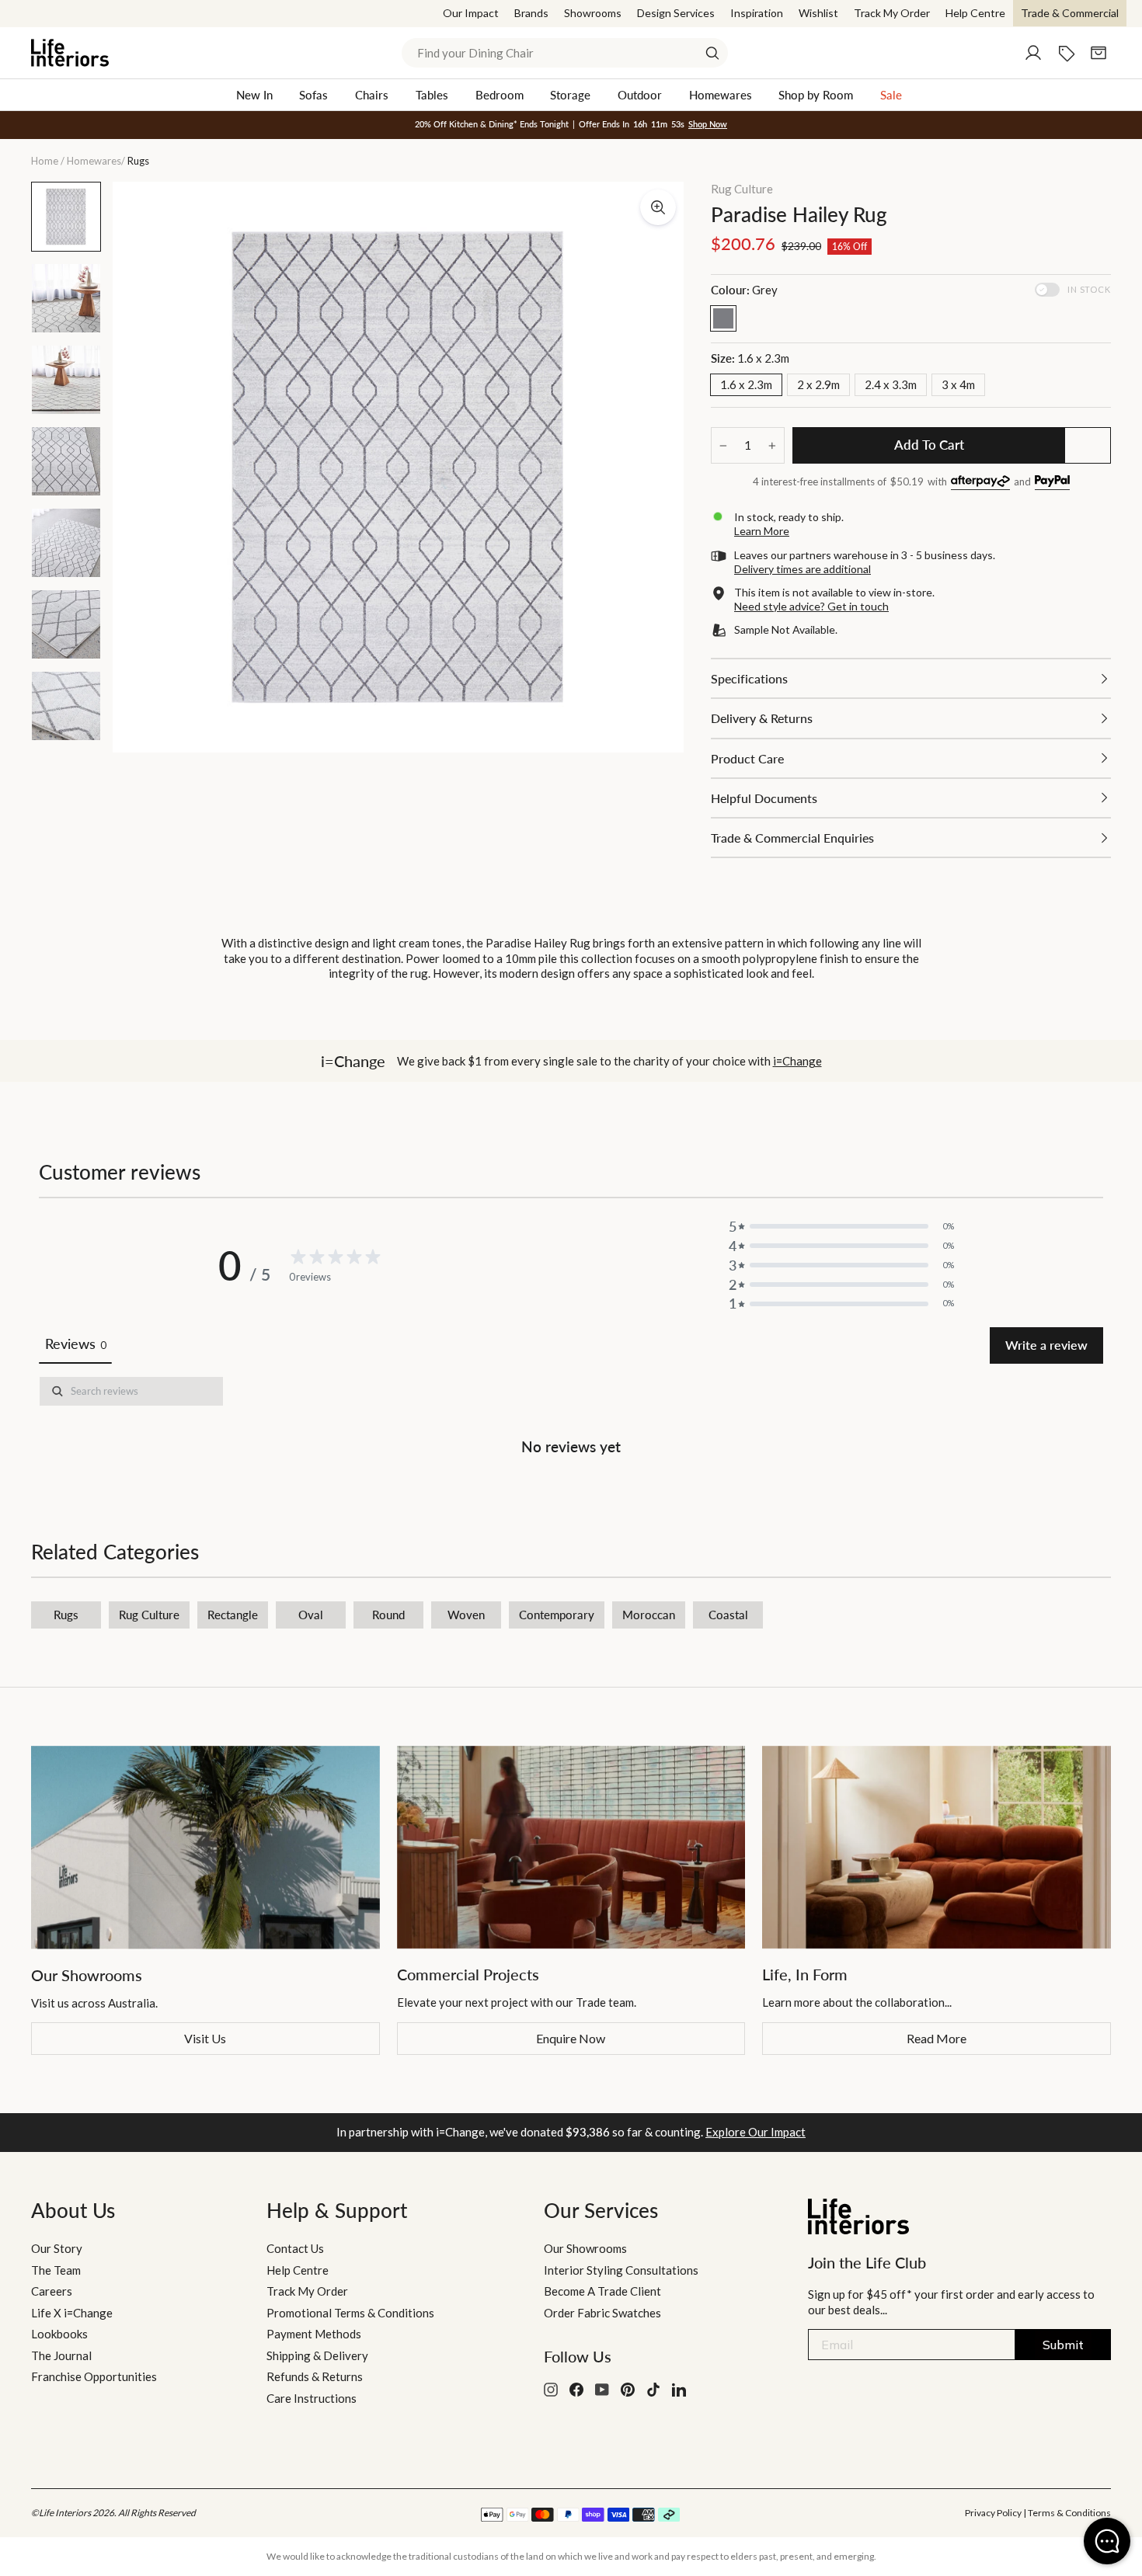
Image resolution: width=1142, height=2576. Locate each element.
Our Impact (471, 13)
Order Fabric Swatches (602, 2313)
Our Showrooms (585, 2248)
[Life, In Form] (937, 1848)
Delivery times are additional (803, 569)
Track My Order (892, 13)
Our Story (57, 2248)
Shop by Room (816, 95)
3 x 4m (958, 384)
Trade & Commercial (1070, 13)
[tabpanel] (571, 1419)
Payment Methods (314, 2334)
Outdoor (640, 95)
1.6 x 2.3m (746, 384)
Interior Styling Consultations (621, 2270)
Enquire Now (571, 2038)
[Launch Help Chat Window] (1107, 2541)
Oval (311, 1615)
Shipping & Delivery (317, 2355)
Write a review (1046, 1345)
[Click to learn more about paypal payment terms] (1052, 483)
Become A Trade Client (602, 2291)
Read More (937, 2038)
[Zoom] (658, 207)
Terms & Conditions (1069, 2513)
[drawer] (911, 678)
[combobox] (565, 53)
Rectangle (233, 1615)
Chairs (372, 95)
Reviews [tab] (75, 1344)
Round (388, 1615)
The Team (56, 2270)
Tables (432, 95)
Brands (531, 13)
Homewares (721, 95)
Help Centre (975, 13)
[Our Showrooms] (205, 1848)
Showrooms (593, 13)
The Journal (61, 2355)
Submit (1063, 2345)
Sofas (313, 95)
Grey (723, 318)
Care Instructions (312, 2398)
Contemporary (557, 1615)
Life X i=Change (72, 2313)
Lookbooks (59, 2334)
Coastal (728, 1615)
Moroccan (649, 1615)
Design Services (676, 13)
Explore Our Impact (756, 2132)
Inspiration (757, 13)
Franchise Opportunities (94, 2376)
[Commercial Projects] (571, 1848)
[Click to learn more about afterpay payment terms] (980, 483)
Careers (52, 2291)
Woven (466, 1615)
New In (254, 95)
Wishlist (818, 13)
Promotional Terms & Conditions (350, 2313)
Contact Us (295, 2248)
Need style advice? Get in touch (811, 606)
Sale (891, 95)
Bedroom (500, 95)
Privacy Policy (993, 2513)
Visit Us (205, 2038)
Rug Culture (742, 189)
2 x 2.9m (818, 384)
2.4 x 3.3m (891, 384)
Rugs (66, 1615)
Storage (570, 95)
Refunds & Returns (315, 2376)
